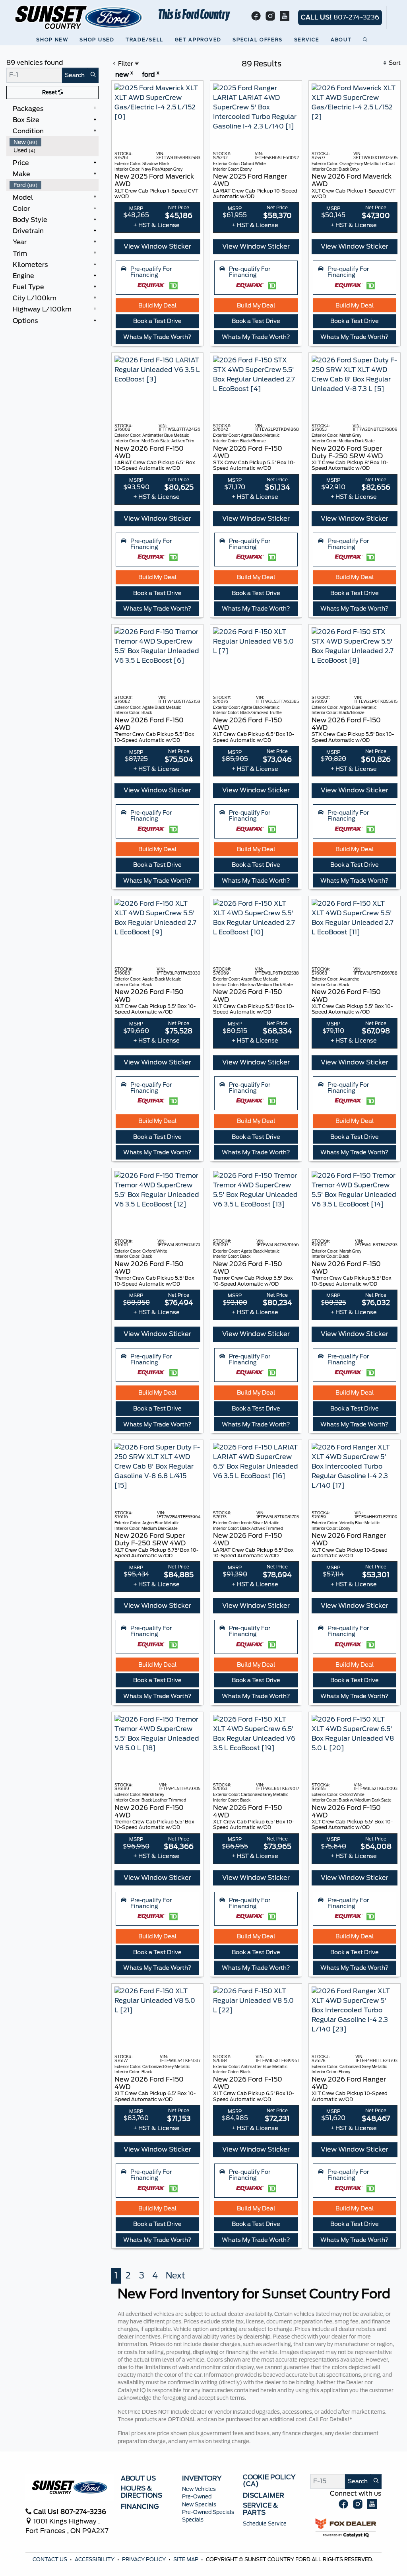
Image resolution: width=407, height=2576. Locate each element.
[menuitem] (54, 142)
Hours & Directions (141, 2492)
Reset (50, 92)
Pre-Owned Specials (208, 2512)
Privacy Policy (144, 2559)
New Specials (199, 2505)
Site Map (186, 2559)
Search (75, 75)
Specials (193, 2520)
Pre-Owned (197, 2497)
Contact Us (50, 2559)
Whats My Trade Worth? (157, 337)
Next (175, 2275)
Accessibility (95, 2559)
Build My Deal (157, 305)
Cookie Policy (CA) (269, 2481)
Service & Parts (261, 2509)
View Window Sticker (157, 246)
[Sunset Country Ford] (79, 17)
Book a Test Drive (157, 321)
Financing (140, 2507)
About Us (138, 2479)
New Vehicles (199, 2489)
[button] (53, 40)
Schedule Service (265, 2524)
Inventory (202, 2479)
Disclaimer (264, 2496)
